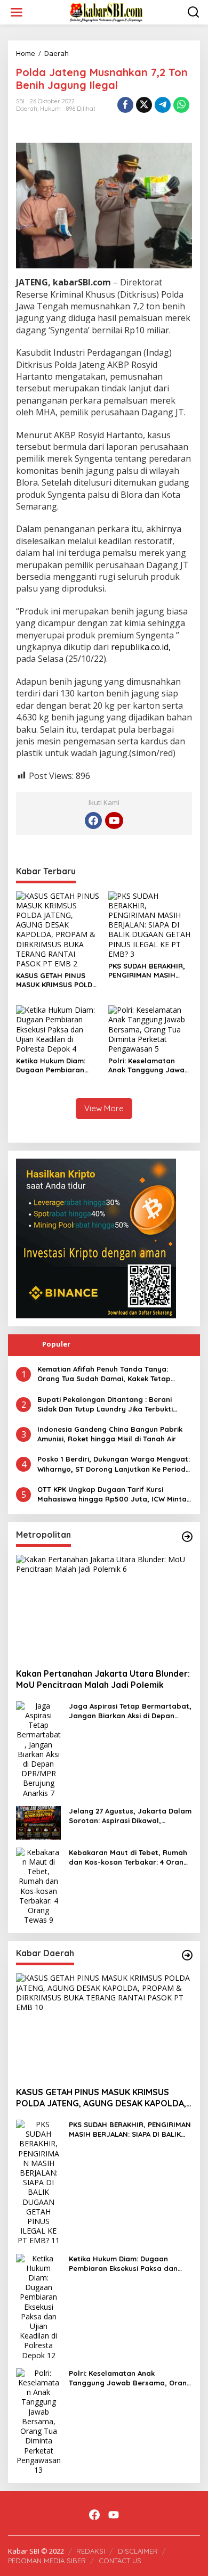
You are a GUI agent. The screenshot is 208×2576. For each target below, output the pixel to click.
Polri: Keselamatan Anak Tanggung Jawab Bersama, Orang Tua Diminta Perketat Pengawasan (149, 1065)
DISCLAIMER (138, 2551)
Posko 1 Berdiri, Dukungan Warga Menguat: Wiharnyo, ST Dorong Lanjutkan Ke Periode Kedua (114, 1464)
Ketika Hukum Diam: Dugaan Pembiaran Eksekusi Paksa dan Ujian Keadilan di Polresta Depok (51, 1065)
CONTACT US (120, 2561)
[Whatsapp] (181, 105)
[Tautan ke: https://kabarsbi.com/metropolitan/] (187, 1537)
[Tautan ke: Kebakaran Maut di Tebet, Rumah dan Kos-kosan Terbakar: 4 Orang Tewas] (38, 1885)
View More (104, 1108)
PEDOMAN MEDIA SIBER (47, 2561)
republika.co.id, (141, 647)
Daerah (27, 109)
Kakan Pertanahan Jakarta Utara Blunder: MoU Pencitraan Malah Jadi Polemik (103, 1679)
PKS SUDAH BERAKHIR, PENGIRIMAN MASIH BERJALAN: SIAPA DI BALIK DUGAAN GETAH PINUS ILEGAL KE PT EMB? (147, 971)
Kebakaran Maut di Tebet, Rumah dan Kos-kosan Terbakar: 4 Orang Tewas (129, 1857)
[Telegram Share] (163, 105)
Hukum (50, 109)
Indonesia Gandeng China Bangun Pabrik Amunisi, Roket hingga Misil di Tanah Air (110, 1434)
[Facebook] (93, 821)
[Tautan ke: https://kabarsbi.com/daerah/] (187, 1955)
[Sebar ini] (125, 105)
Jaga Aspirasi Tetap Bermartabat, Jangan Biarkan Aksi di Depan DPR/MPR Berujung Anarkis (130, 1711)
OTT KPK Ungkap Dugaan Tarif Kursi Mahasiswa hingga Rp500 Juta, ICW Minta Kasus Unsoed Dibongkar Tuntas (112, 1494)
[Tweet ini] (144, 105)
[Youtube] (114, 821)
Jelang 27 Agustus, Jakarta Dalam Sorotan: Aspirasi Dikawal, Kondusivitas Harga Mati (130, 1816)
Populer (56, 1344)
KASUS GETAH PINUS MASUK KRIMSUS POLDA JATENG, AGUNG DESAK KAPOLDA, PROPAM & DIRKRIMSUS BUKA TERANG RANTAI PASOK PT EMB (56, 980)
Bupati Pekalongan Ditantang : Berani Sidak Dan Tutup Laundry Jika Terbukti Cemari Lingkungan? (105, 1404)
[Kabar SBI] (106, 11)
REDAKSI (91, 2551)
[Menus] (17, 12)
